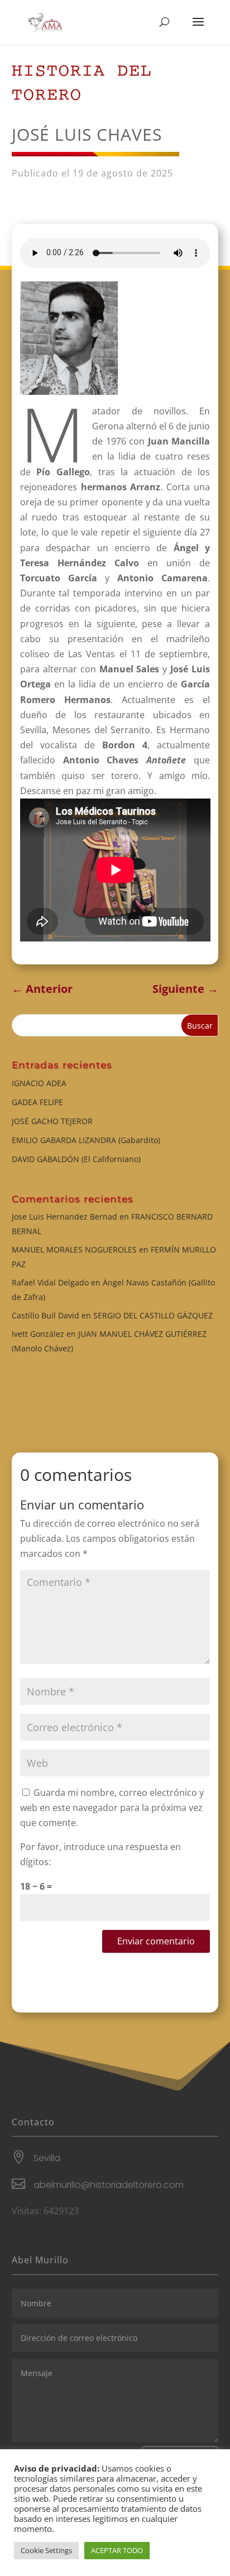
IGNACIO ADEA (39, 1083)
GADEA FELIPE (37, 1102)
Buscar (200, 1026)
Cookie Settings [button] (46, 2550)
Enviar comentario (156, 1941)
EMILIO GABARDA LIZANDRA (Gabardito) (86, 1140)
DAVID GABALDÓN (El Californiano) (76, 1159)
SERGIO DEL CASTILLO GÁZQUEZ (153, 1315)
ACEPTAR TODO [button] (117, 2550)
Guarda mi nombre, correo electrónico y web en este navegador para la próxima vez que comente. (112, 1808)
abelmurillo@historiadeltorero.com (109, 2185)
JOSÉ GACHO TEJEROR (52, 1121)
